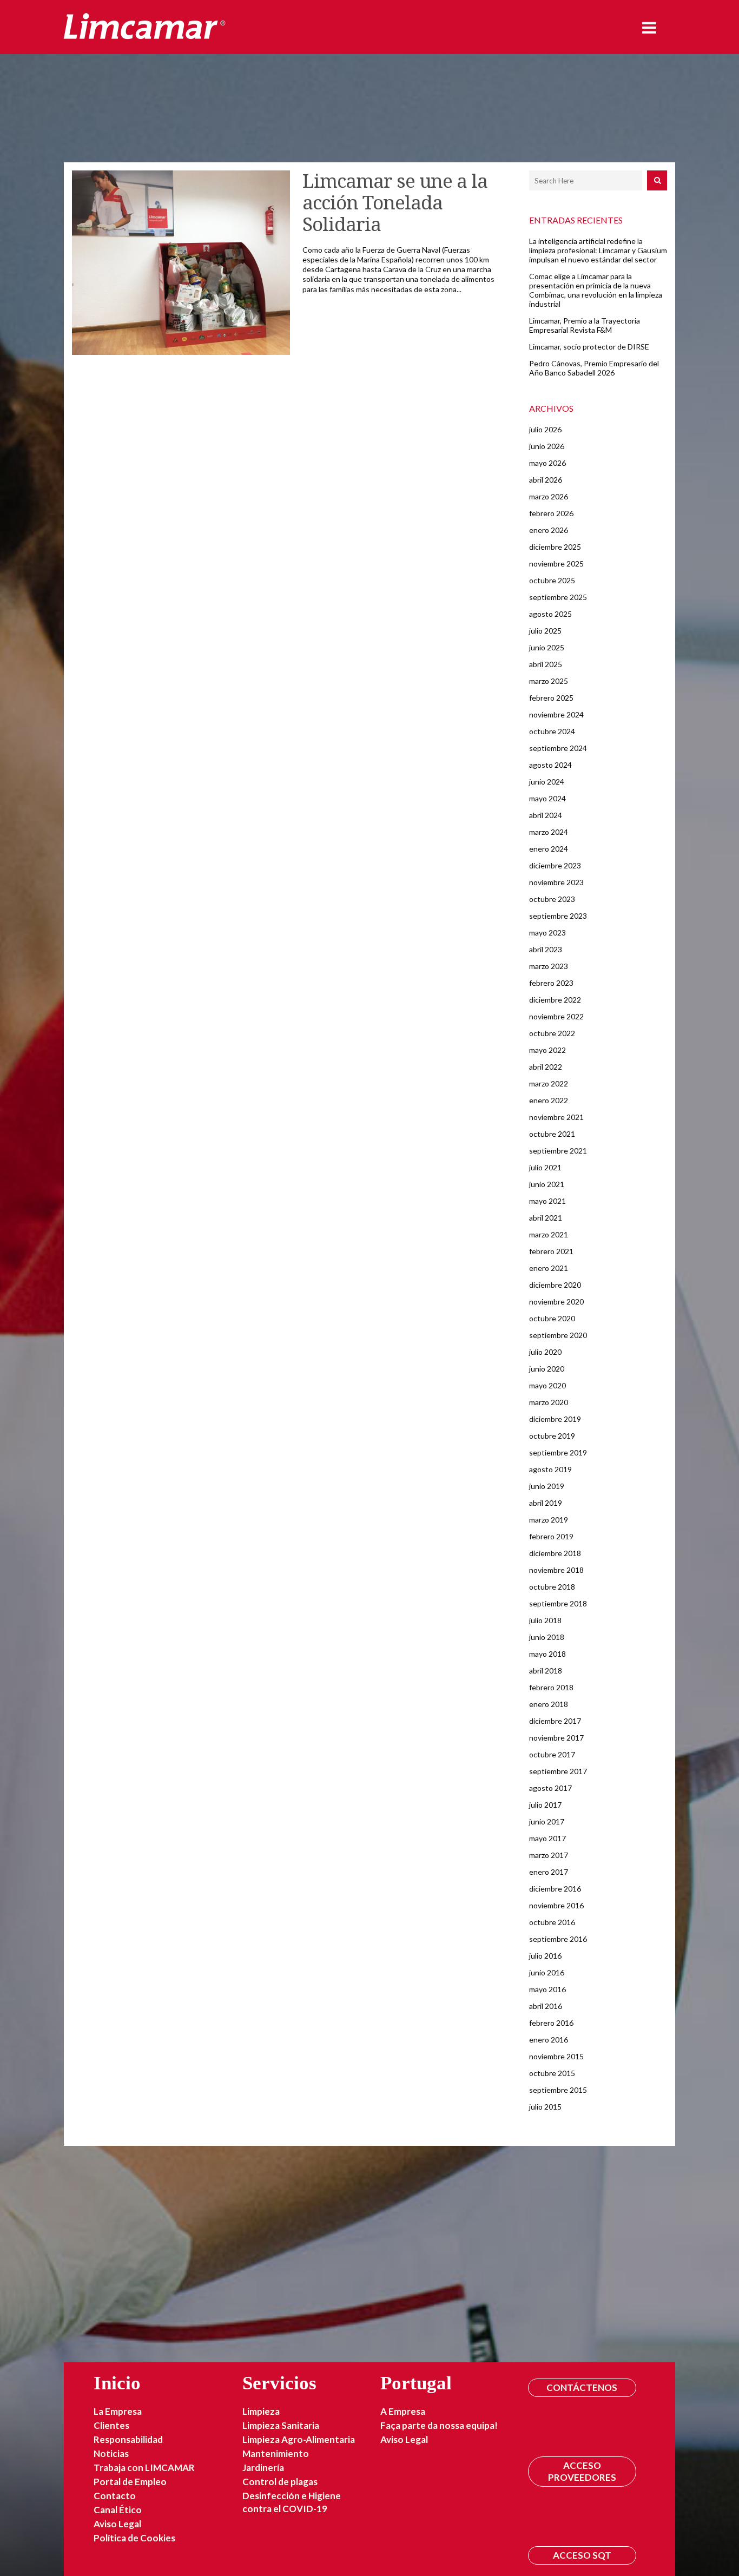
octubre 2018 (552, 1587)
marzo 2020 (549, 1402)
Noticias (111, 2453)
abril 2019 (546, 1503)
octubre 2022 (552, 1033)
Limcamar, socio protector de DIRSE (589, 347)
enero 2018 (549, 1704)
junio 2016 (547, 1972)
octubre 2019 (552, 1436)
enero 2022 (549, 1100)
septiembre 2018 (558, 1603)
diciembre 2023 (555, 865)
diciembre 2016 (555, 1889)
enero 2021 (549, 1268)
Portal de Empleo (130, 2482)
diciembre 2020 (555, 1285)
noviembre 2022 (556, 1016)
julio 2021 (545, 1167)
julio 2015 (545, 2107)
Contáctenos (582, 2387)
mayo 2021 (547, 1201)
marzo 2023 (549, 966)
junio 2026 (547, 446)
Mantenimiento (276, 2453)
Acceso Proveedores (582, 2471)
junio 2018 (547, 1637)
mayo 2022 (547, 1050)
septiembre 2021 (558, 1151)
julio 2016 (545, 1956)
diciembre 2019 (555, 1419)
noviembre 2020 (556, 1302)
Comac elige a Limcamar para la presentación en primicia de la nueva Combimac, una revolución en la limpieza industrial (596, 290)
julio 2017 (545, 1805)
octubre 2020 (552, 1318)
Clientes (111, 2425)
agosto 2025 (550, 614)
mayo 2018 (547, 1654)
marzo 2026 (549, 496)
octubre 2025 (552, 580)
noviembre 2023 (556, 882)
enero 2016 (549, 2040)
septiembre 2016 (558, 1939)
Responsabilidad (128, 2439)
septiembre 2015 (558, 2090)
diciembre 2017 (555, 1721)
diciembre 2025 (555, 547)
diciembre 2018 (555, 1553)
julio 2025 (545, 631)
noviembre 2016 (556, 1905)
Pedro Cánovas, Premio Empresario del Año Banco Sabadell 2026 (594, 368)
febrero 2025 (551, 698)
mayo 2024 (547, 798)
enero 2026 (549, 530)
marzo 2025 (549, 681)
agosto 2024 (550, 765)
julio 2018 (545, 1620)
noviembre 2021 (556, 1117)
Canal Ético (118, 2510)
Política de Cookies (134, 2538)
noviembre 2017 (556, 1738)
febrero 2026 (551, 513)
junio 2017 (547, 1821)
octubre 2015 (552, 2073)
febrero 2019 (551, 1536)
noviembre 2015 (556, 2056)
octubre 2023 (552, 899)
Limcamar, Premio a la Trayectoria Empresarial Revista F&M (585, 325)
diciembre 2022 (555, 1000)
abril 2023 (546, 949)
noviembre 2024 (556, 714)
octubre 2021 (552, 1134)
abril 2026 (546, 480)
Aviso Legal (117, 2524)
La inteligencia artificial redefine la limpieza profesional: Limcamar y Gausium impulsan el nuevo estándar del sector (598, 250)
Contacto (115, 2496)
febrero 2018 (551, 1687)
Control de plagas (280, 2482)
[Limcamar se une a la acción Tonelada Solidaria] (181, 263)
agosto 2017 (550, 1788)
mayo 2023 (547, 933)
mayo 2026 (547, 463)
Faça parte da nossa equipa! (439, 2425)
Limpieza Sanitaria (281, 2425)
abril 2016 (546, 2006)
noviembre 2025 (556, 564)
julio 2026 (545, 429)
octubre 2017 (552, 1754)
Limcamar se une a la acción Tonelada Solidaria (395, 203)
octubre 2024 (552, 731)
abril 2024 (546, 815)
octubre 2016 (552, 1922)
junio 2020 (547, 1369)
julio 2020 (545, 1352)
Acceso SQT (582, 2555)
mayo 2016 (547, 1989)
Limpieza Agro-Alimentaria (299, 2439)
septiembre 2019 (558, 1452)
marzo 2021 (549, 1234)
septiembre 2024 (558, 748)
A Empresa (403, 2411)
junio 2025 (547, 647)
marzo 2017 (549, 1855)
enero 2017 (549, 1872)
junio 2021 (547, 1184)
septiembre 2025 (558, 597)
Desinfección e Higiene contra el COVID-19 (292, 2502)
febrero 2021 (551, 1251)
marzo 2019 (549, 1520)
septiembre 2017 (558, 1771)
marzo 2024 (549, 832)
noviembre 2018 (556, 1570)
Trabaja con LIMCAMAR (144, 2468)
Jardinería (263, 2468)
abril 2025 (546, 664)
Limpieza (261, 2411)
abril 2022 (546, 1067)
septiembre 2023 (558, 916)
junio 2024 (547, 782)
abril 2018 (546, 1671)
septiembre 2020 (558, 1335)
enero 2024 (549, 849)
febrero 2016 (551, 2023)
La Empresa (118, 2411)
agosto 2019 (550, 1469)
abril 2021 (546, 1218)
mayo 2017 (547, 1838)
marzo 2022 (549, 1083)
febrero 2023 (551, 983)
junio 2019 (547, 1486)
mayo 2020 (547, 1385)
